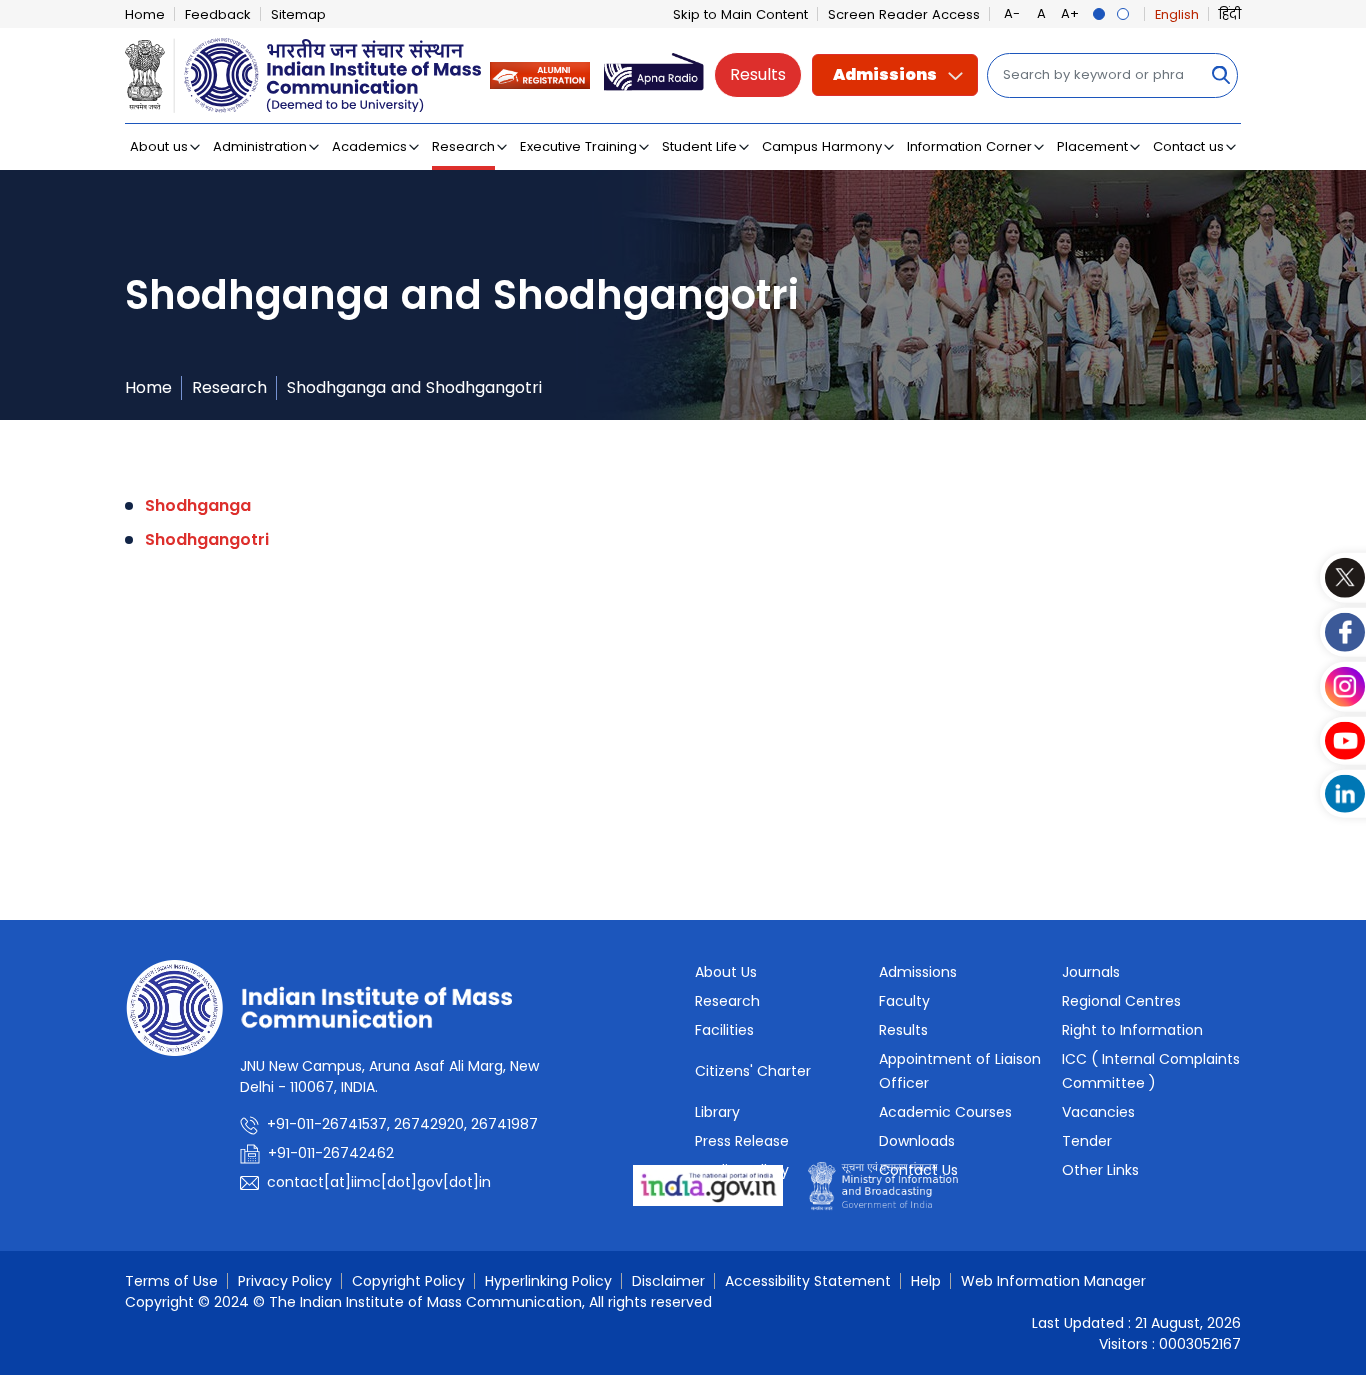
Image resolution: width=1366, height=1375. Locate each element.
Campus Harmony (822, 146)
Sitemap (298, 14)
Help (926, 1281)
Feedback (218, 14)
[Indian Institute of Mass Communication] (303, 75)
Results (758, 74)
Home (145, 14)
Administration (260, 146)
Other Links (1100, 1170)
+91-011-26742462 (331, 1153)
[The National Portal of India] (708, 1184)
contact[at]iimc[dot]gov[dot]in (381, 1182)
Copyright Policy (408, 1281)
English (1177, 14)
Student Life (699, 146)
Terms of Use (171, 1281)
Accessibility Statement (808, 1281)
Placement (1092, 146)
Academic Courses (945, 1112)
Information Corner (969, 146)
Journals (1091, 972)
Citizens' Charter (753, 1071)
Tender (1087, 1141)
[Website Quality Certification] (883, 1184)
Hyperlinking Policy (548, 1281)
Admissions (885, 74)
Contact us (1188, 146)
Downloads (917, 1141)
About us (159, 146)
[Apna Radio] (654, 74)
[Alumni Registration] (540, 74)
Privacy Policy (285, 1281)
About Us (726, 972)
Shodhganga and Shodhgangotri (414, 387)
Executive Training (578, 146)
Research (463, 146)
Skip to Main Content (740, 14)
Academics (369, 146)
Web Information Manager (1053, 1281)
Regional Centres (1121, 1001)
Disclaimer (668, 1281)
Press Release (742, 1141)
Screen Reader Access (904, 14)
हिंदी (1230, 14)
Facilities (724, 1030)
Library (717, 1112)
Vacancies (1098, 1112)
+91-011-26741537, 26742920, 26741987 (402, 1124)
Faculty (904, 1001)
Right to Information (1132, 1030)
